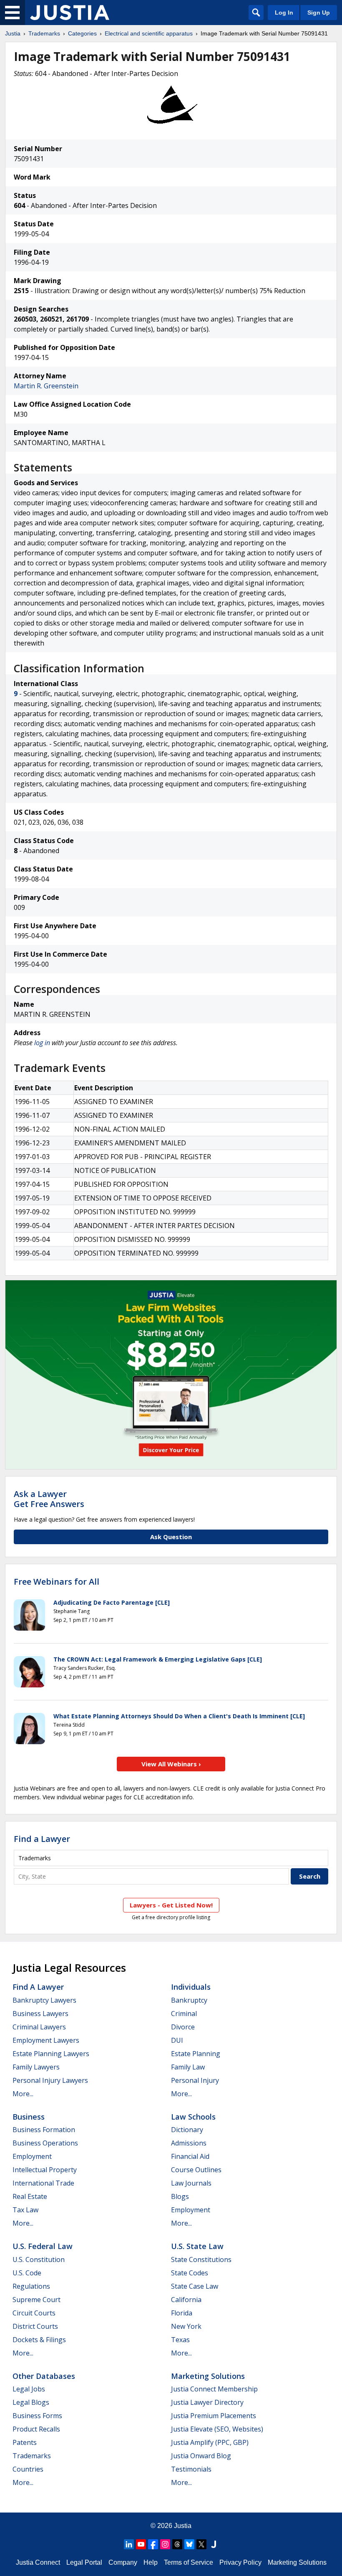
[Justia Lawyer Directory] (214, 2544)
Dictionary (187, 2130)
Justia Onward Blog (201, 2456)
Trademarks (44, 33)
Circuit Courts (34, 2313)
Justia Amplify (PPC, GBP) (210, 2442)
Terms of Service (189, 2562)
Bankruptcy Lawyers (44, 2000)
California (186, 2300)
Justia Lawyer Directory (207, 2402)
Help (151, 2562)
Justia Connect (38, 2562)
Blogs (180, 2196)
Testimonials (191, 2469)
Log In (284, 13)
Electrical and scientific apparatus (149, 33)
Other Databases (44, 2376)
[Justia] (70, 13)
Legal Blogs (31, 2402)
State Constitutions (201, 2259)
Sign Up (319, 13)
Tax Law (25, 2210)
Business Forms (37, 2416)
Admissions (189, 2143)
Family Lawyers (36, 2067)
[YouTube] (141, 2544)
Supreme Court (36, 2300)
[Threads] (177, 2544)
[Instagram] (165, 2544)
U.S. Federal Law (43, 2246)
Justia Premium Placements (214, 2416)
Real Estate (30, 2196)
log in (42, 1043)
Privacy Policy (240, 2562)
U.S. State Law (197, 2246)
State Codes (190, 2273)
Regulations (31, 2286)
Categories (82, 33)
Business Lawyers (40, 2014)
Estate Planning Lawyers (51, 2054)
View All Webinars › (171, 1764)
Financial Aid (190, 2156)
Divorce (183, 2027)
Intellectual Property (45, 2170)
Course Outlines (196, 2170)
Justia (13, 33)
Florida (182, 2313)
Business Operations (45, 2143)
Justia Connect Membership (214, 2389)
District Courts (35, 2326)
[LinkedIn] (129, 2544)
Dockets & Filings (39, 2340)
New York (186, 2326)
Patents (25, 2442)
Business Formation (44, 2130)
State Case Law (195, 2286)
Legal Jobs (29, 2389)
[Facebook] (153, 2544)
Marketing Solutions (208, 2376)
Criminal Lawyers (39, 2027)
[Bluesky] (189, 2544)
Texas (180, 2340)
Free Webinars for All (57, 1582)
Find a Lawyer (42, 1839)
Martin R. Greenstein (46, 386)
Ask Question (171, 1537)
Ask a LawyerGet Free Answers (49, 1499)
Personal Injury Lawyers (50, 2080)
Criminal (184, 2014)
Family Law (188, 2067)
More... (23, 2094)
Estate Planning (196, 2054)
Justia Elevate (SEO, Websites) (217, 2429)
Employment (32, 2156)
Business (29, 2117)
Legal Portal (84, 2562)
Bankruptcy (189, 2000)
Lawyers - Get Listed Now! (171, 1905)
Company (123, 2562)
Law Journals (191, 2183)
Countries (28, 2469)
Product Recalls (36, 2429)
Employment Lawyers (46, 2040)
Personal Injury (195, 2080)
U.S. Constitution (39, 2259)
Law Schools (193, 2117)
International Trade (43, 2183)
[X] (201, 2544)
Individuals (191, 1987)
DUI (177, 2040)
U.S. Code (27, 2273)
